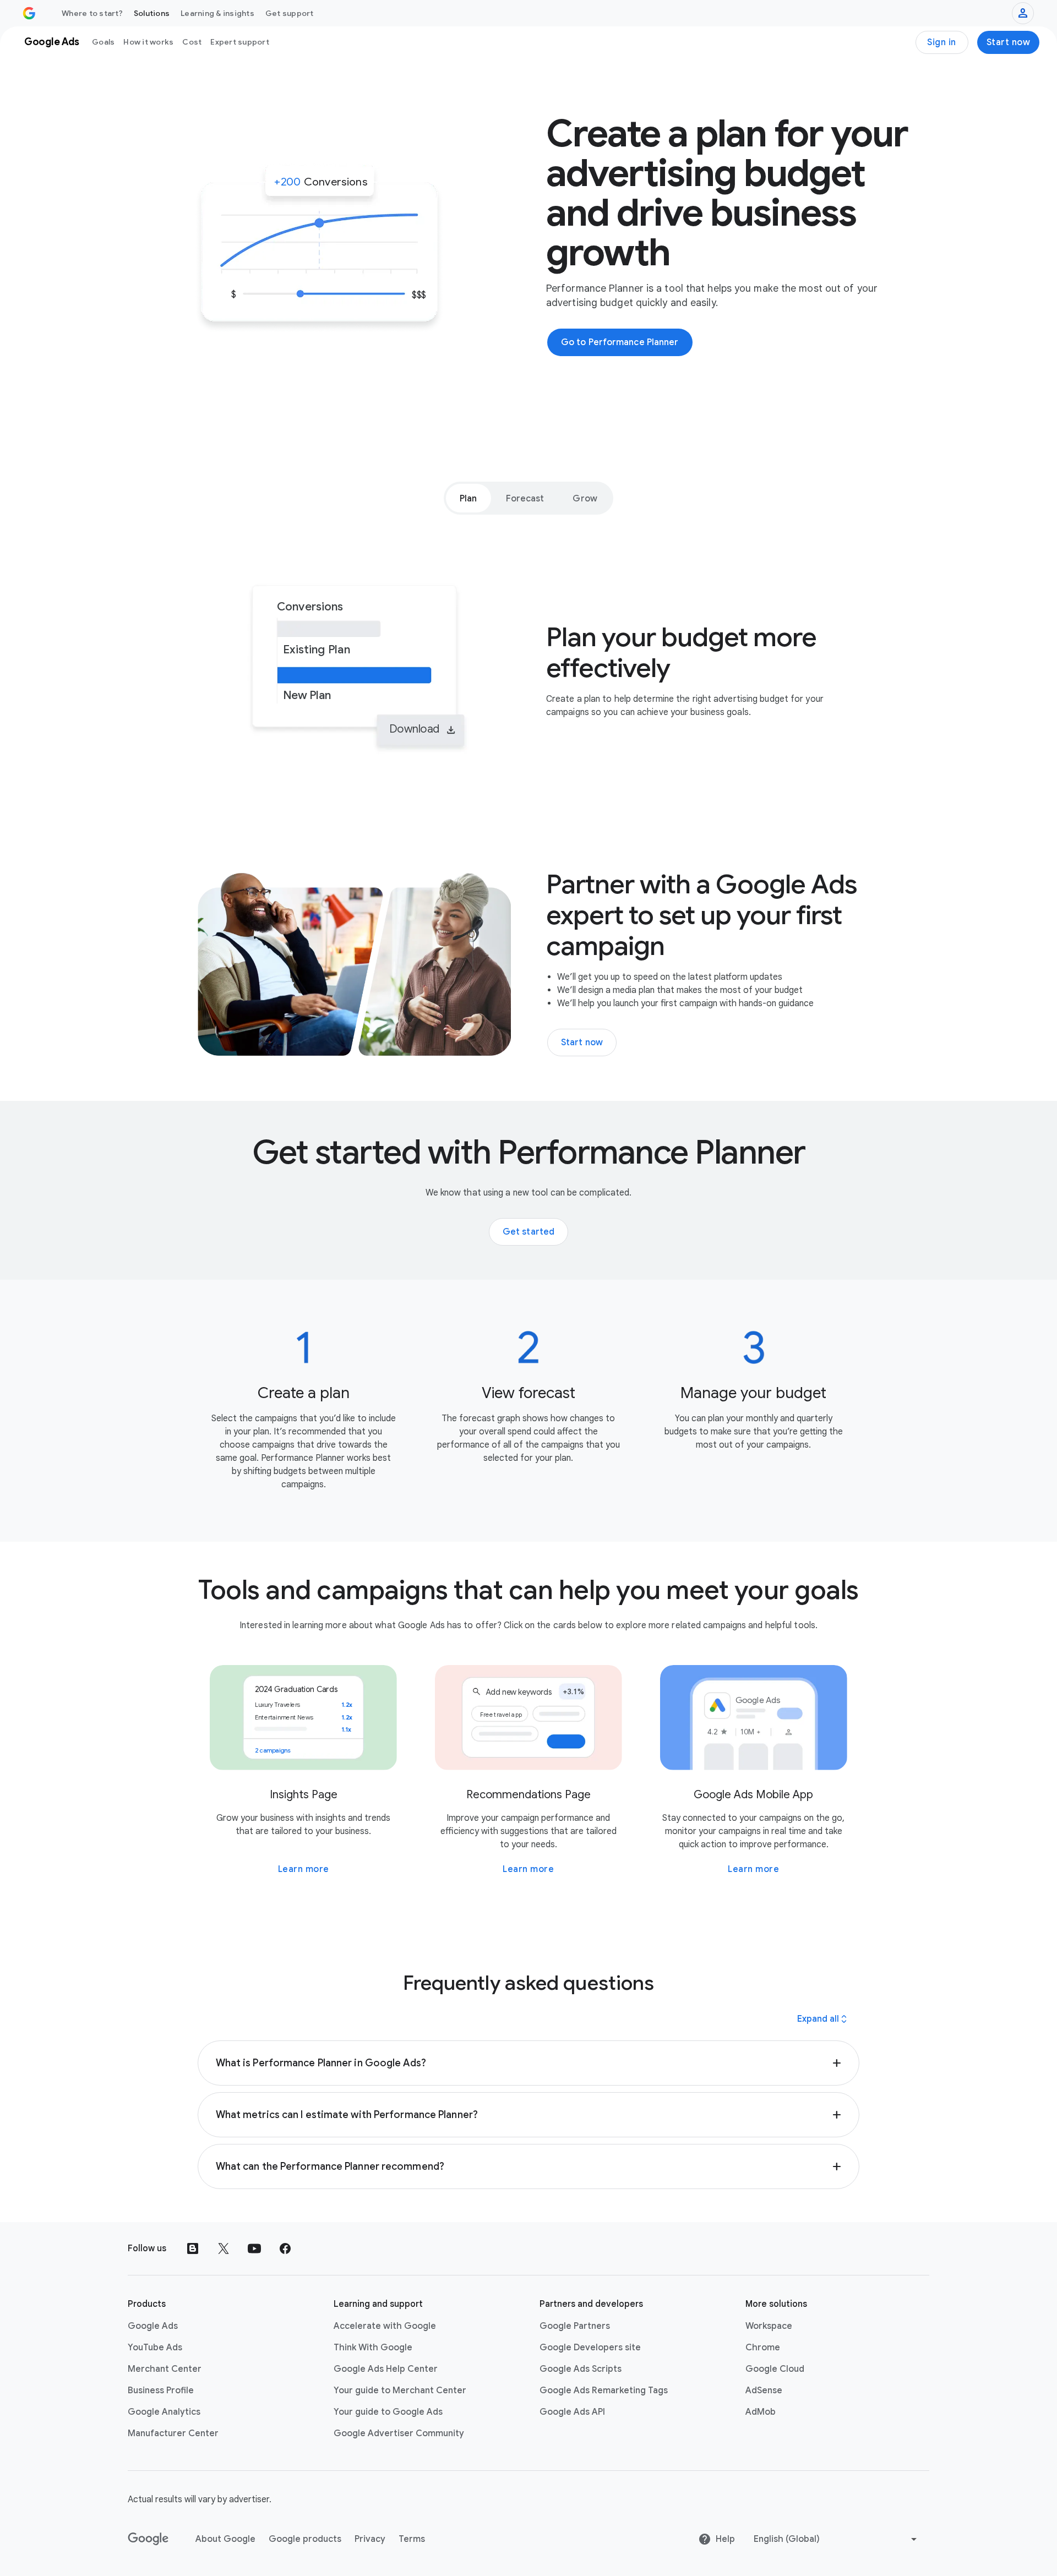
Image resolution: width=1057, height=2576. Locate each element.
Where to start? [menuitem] (92, 13)
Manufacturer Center (173, 2433)
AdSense (764, 2391)
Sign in (942, 42)
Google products (305, 2539)
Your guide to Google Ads (388, 2412)
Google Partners (575, 2326)
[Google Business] (29, 13)
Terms (412, 2539)
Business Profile (161, 2391)
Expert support (240, 42)
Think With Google (373, 2348)
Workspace (769, 2326)
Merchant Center (165, 2369)
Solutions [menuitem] (152, 13)
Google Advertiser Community (399, 2433)
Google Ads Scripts (581, 2369)
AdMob (761, 2412)
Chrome (763, 2348)
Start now (1009, 42)
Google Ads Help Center (386, 2369)
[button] (529, 2063)
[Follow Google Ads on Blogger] (193, 2248)
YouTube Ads (155, 2348)
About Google (225, 2539)
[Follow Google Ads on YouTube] (254, 2248)
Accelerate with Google (385, 2326)
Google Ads (153, 2326)
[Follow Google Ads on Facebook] (285, 2248)
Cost (192, 42)
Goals (103, 42)
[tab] (468, 498)
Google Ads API (572, 2412)
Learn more (304, 1869)
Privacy (370, 2539)
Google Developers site (590, 2348)
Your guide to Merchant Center (400, 2391)
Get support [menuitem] (290, 13)
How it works (148, 42)
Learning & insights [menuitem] (217, 13)
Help (725, 2539)
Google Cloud (775, 2369)
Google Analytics (164, 2412)
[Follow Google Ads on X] (224, 2248)
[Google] (148, 2539)
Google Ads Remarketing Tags (604, 2391)
